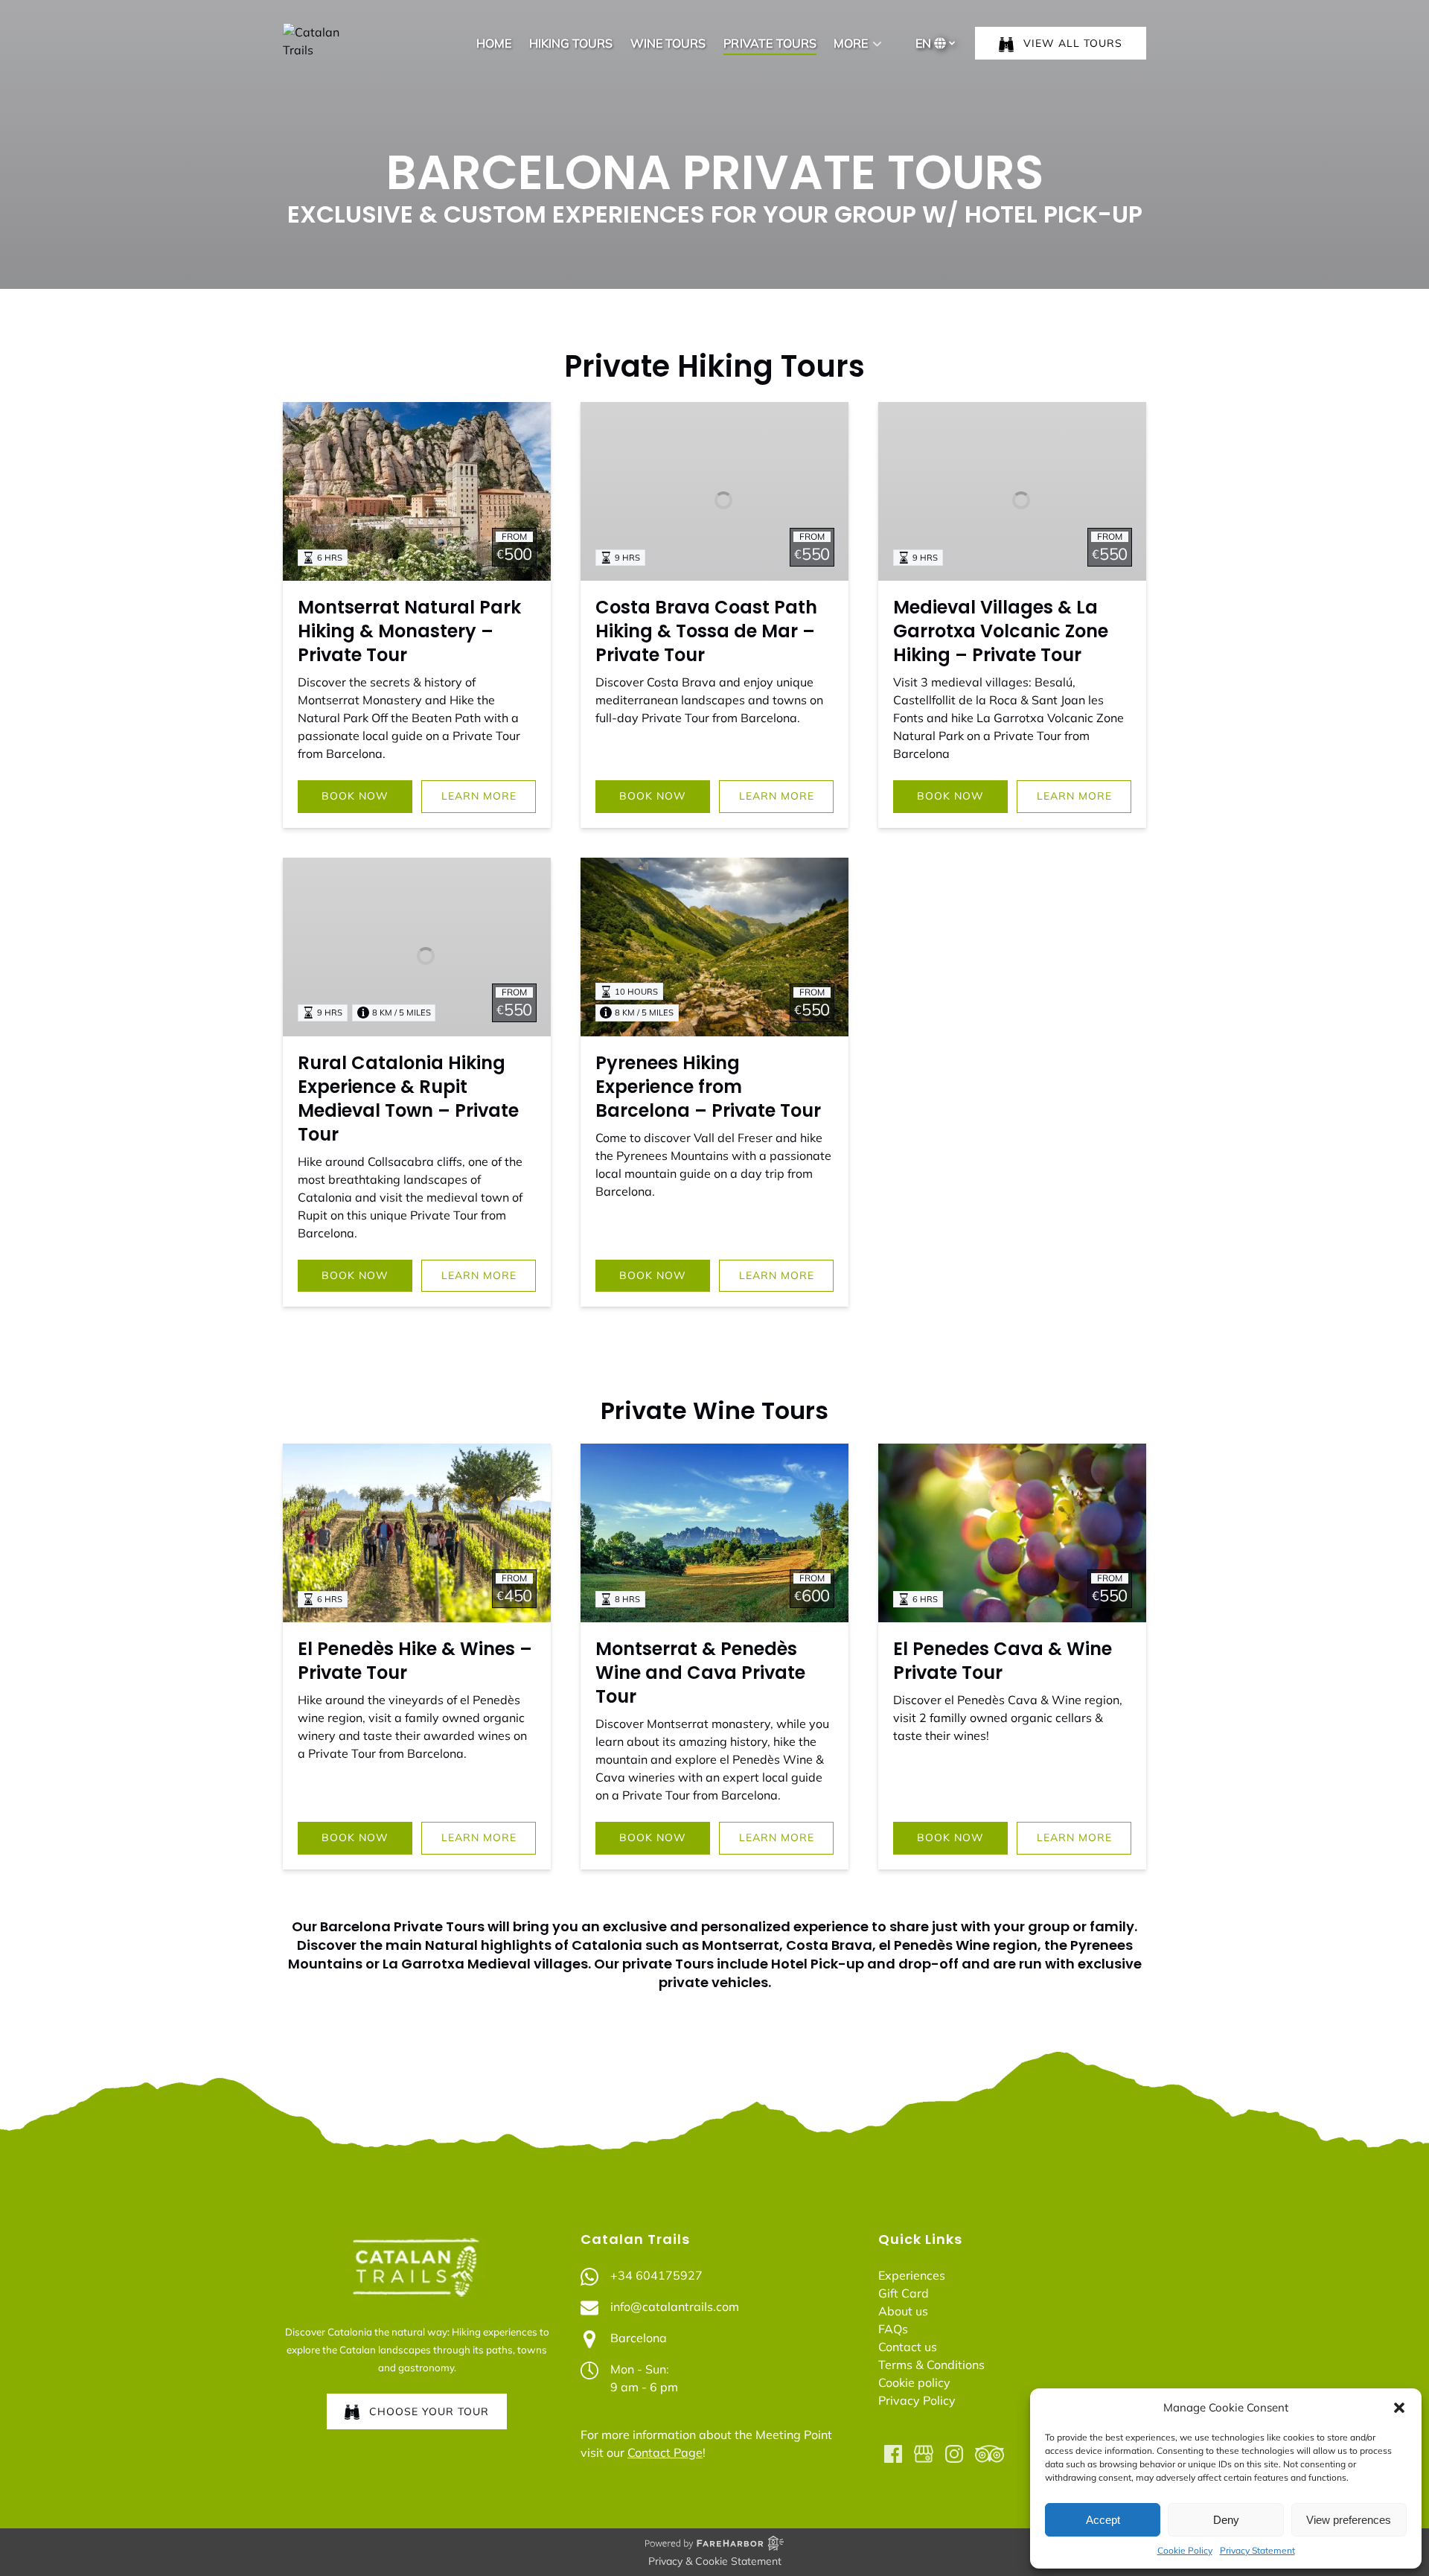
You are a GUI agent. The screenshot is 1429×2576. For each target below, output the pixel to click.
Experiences (912, 2275)
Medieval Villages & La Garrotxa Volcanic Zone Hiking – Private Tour (1001, 631)
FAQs (893, 2329)
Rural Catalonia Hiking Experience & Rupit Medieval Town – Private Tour (408, 1099)
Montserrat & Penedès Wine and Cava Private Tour (700, 1673)
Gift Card (904, 2293)
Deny (1226, 2520)
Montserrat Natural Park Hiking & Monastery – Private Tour (409, 631)
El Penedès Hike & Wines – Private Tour (415, 1661)
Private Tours (770, 43)
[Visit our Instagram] (954, 2454)
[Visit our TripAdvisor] (990, 2454)
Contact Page (665, 2452)
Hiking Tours (571, 43)
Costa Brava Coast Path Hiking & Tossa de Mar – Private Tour (706, 631)
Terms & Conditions (931, 2365)
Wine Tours (668, 43)
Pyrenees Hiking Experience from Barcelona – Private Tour (708, 1087)
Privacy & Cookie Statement (715, 2561)
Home (494, 43)
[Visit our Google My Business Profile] (924, 2454)
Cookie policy (914, 2382)
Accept (1103, 2520)
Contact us (908, 2347)
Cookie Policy (1185, 2550)
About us (903, 2311)
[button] (1399, 2408)
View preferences (1349, 2520)
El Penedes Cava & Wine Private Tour (1003, 1661)
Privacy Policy (917, 2400)
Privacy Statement (1257, 2550)
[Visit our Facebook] (893, 2454)
